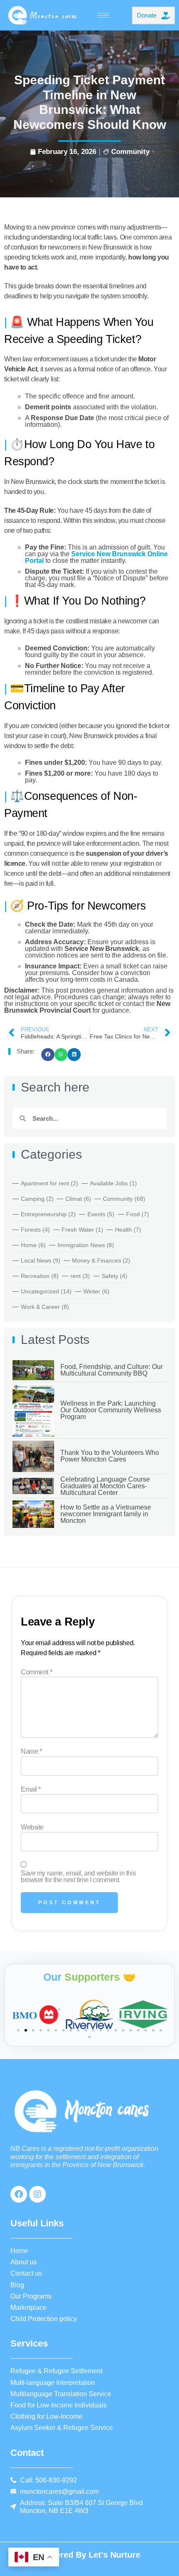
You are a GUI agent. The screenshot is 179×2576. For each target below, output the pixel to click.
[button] (18, 2030)
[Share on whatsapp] (61, 1055)
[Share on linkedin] (74, 1055)
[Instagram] (37, 2194)
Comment (36, 1672)
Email (31, 1790)
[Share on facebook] (48, 1055)
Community (130, 152)
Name (31, 1752)
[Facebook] (19, 2194)
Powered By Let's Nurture (89, 2555)
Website (32, 1827)
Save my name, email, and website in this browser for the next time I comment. (78, 1877)
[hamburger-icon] (103, 15)
